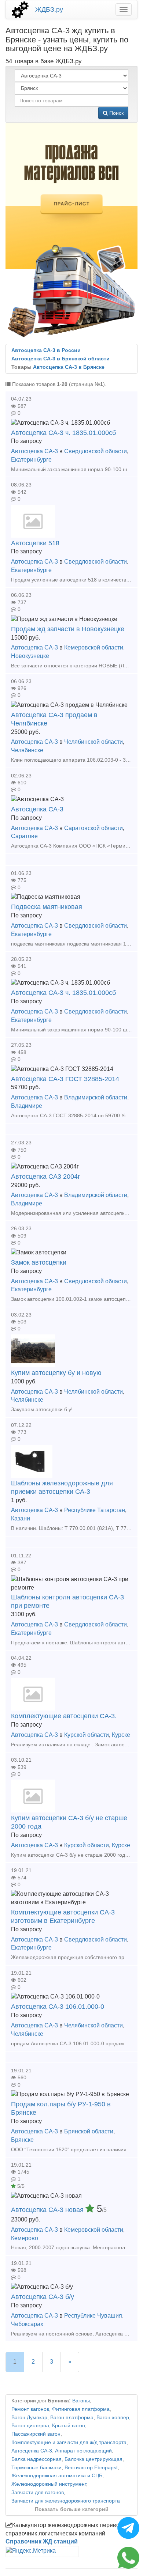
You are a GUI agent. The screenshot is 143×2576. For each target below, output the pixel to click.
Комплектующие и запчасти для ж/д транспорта (69, 2442)
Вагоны (81, 2401)
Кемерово (25, 2238)
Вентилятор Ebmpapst (91, 2468)
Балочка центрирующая (93, 2459)
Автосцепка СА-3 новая (48, 2210)
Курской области (87, 1735)
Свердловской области (96, 451)
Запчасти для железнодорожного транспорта (66, 2501)
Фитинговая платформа (81, 2409)
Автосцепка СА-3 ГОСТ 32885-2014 (65, 1079)
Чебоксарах (27, 2324)
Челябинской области (93, 742)
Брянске (22, 2140)
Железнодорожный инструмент (49, 2484)
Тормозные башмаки (36, 2468)
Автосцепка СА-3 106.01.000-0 (58, 2007)
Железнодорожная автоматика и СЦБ (57, 2476)
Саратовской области (93, 828)
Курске (121, 1735)
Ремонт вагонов (30, 2409)
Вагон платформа (72, 2418)
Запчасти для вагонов (38, 2492)
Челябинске (27, 750)
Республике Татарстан (95, 1510)
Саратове (24, 836)
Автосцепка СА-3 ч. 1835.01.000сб (63, 433)
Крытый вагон (69, 2426)
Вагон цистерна (30, 2426)
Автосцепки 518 (35, 543)
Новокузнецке (30, 656)
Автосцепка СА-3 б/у (43, 2297)
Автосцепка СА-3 (34, 451)
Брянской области (89, 2131)
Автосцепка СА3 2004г (46, 1177)
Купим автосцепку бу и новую (56, 1373)
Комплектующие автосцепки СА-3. (64, 1716)
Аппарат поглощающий (83, 2451)
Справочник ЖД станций (42, 2541)
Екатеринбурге (31, 460)
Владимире (27, 1106)
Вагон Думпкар (29, 2418)
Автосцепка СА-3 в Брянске (69, 367)
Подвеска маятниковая (47, 907)
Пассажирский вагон (36, 2434)
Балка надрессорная (36, 2459)
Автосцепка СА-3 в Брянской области (60, 359)
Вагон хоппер (113, 2418)
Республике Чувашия (93, 2316)
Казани (21, 1518)
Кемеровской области (94, 647)
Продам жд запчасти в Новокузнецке (68, 629)
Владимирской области (96, 1097)
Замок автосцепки (39, 1262)
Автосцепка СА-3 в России (46, 350)
